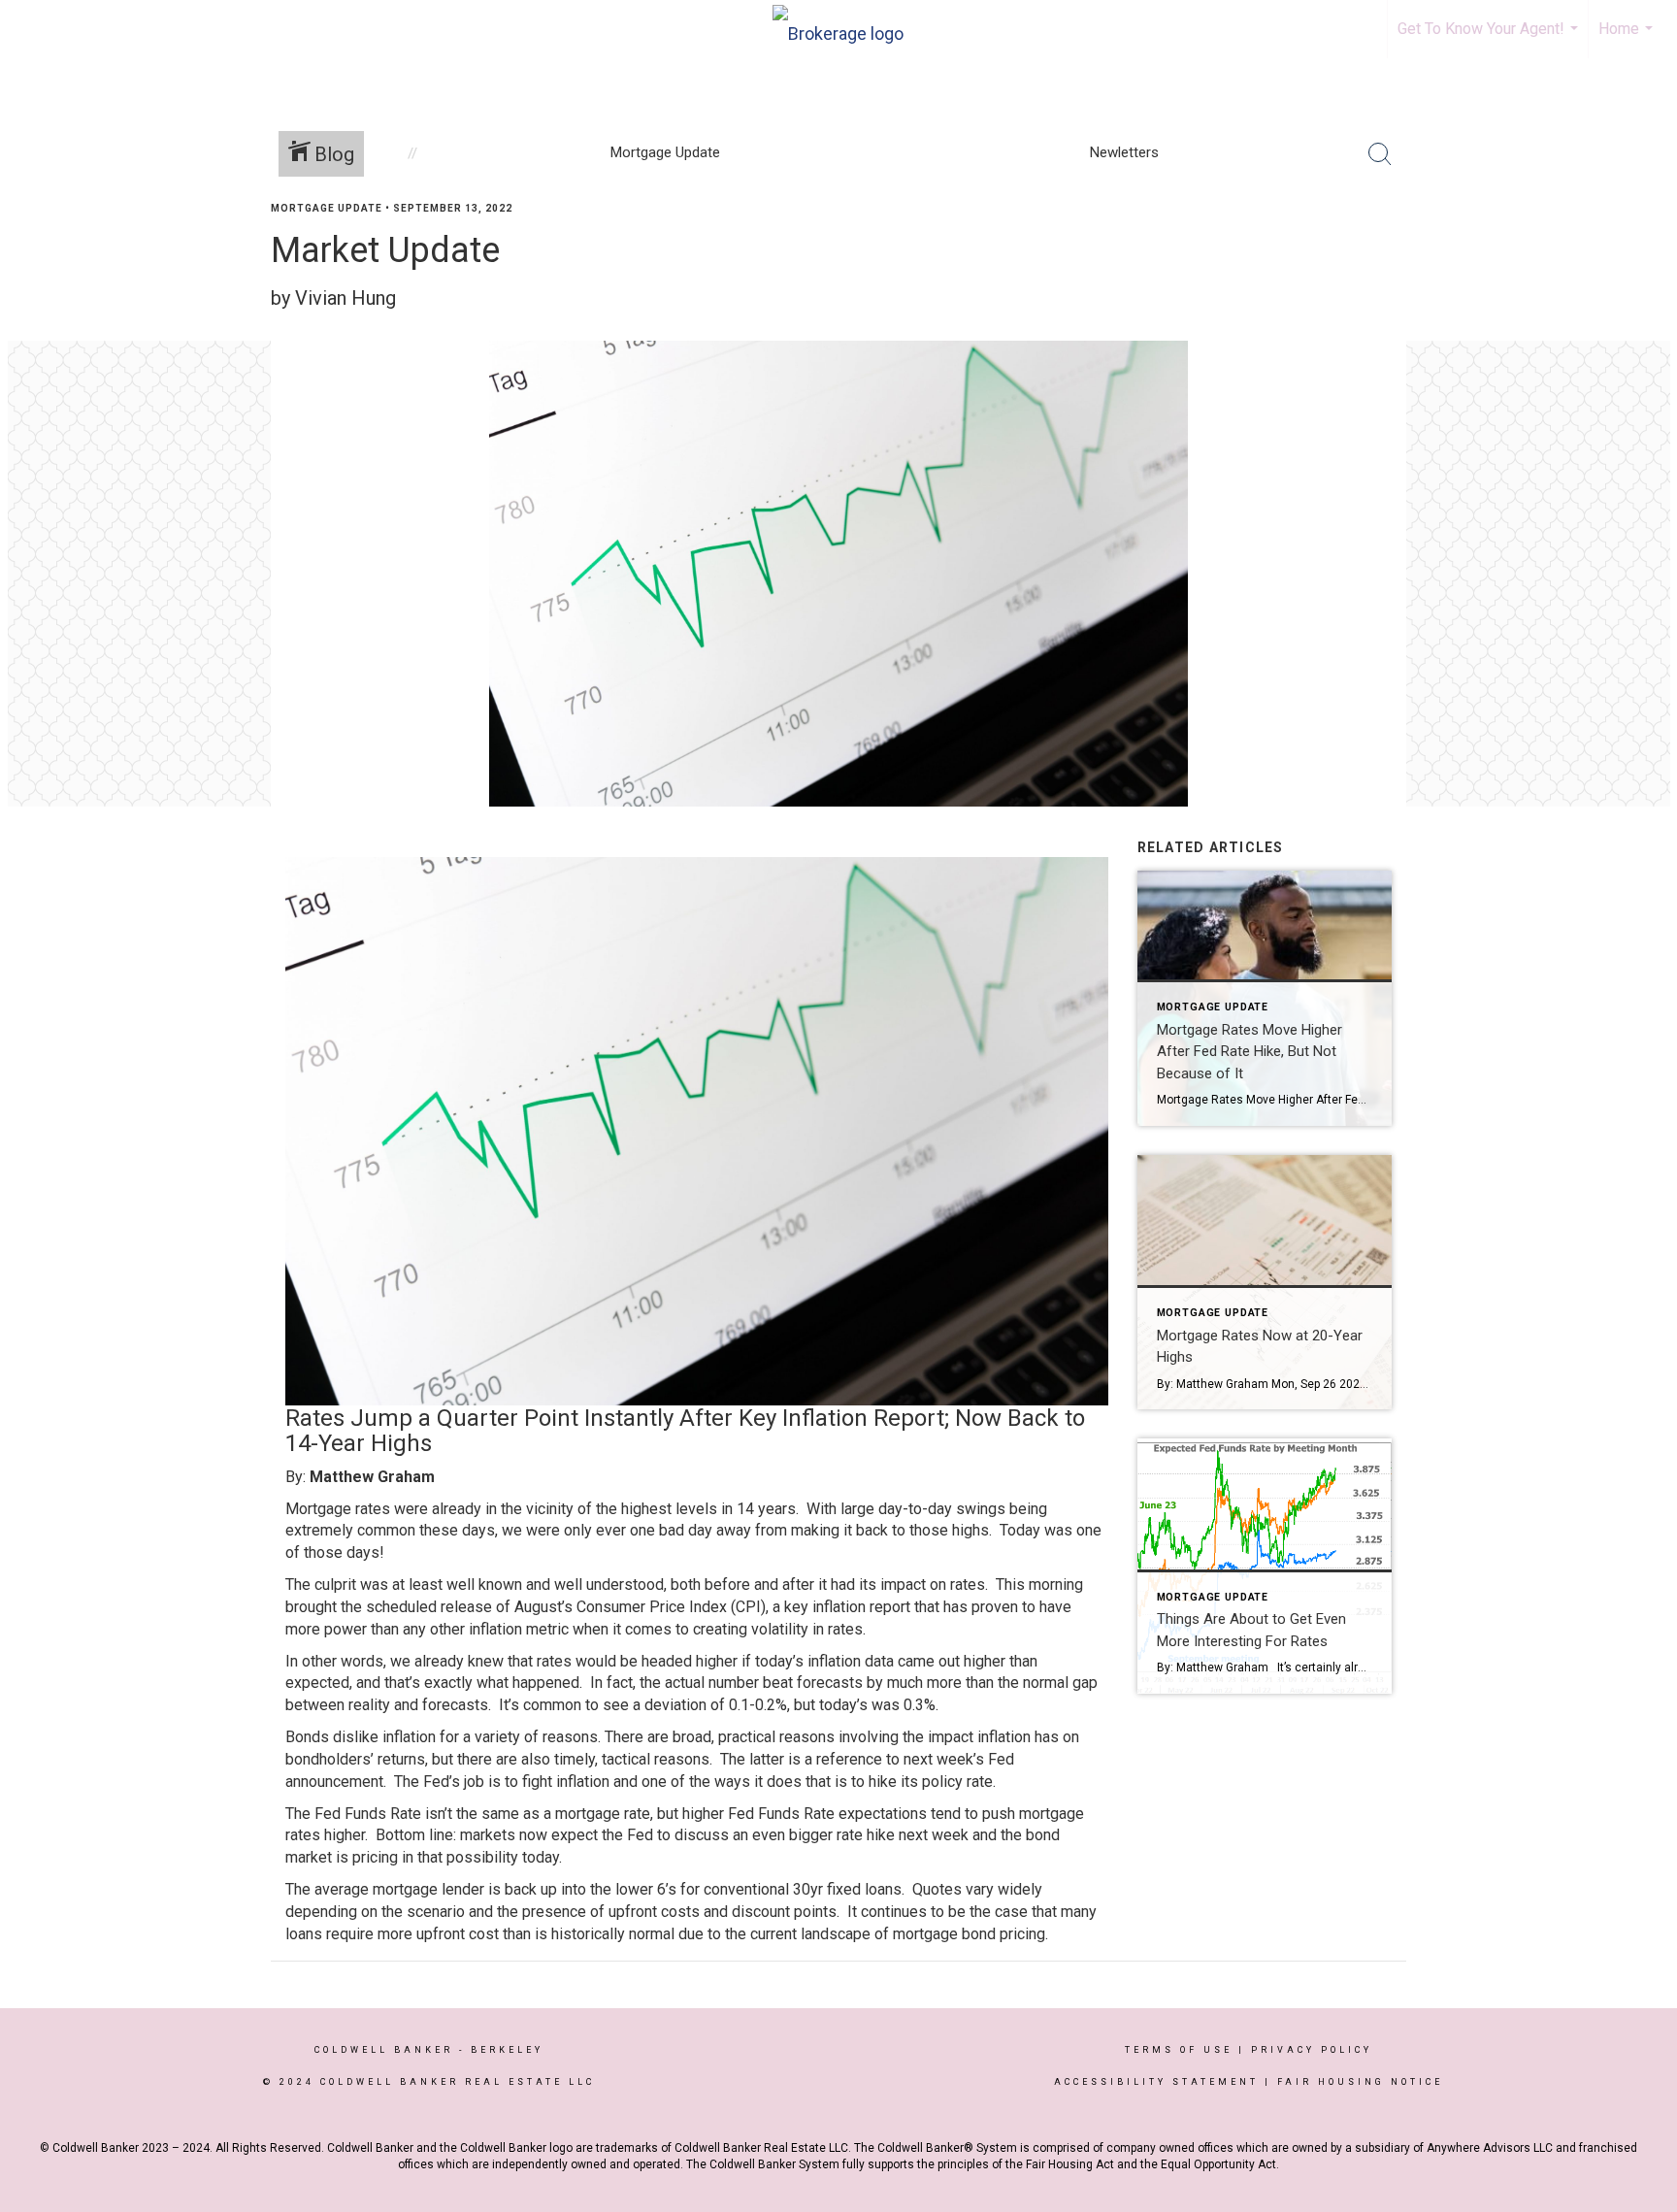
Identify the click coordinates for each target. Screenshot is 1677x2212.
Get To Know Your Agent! (1490, 39)
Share (1646, 246)
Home (1628, 39)
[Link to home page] (838, 29)
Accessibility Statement (1156, 2082)
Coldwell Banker (384, 2050)
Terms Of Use (1179, 2050)
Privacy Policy (1312, 2050)
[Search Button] (1380, 154)
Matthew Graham (372, 1477)
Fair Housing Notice (1360, 2082)
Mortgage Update (327, 208)
